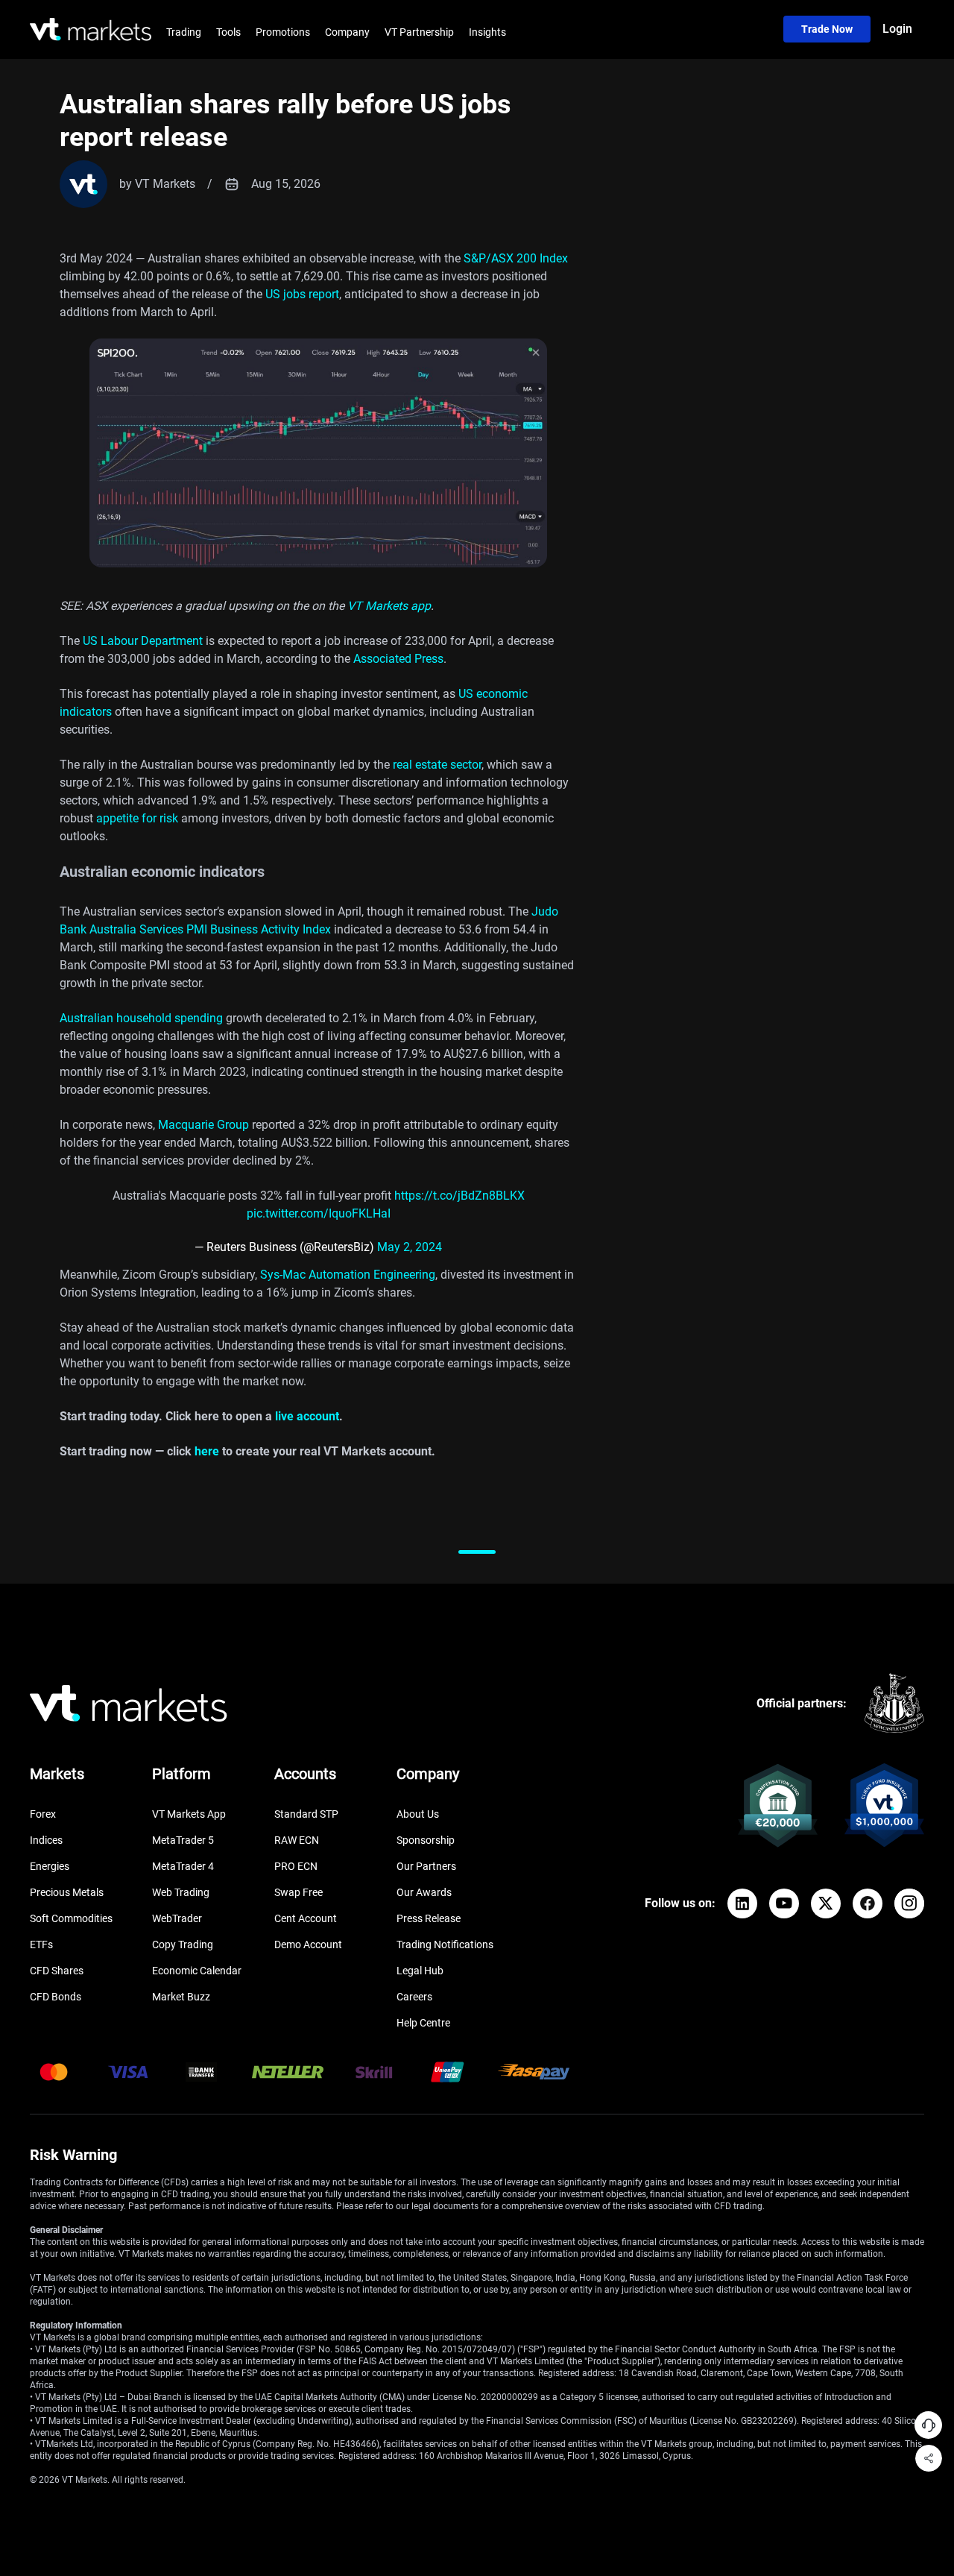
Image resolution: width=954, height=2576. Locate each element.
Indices (46, 1840)
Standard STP (306, 1814)
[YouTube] (784, 1903)
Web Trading (181, 1892)
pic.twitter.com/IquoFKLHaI (319, 1213)
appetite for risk (137, 818)
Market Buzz (181, 1997)
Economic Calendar (197, 1971)
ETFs (41, 1944)
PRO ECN (296, 1866)
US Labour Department (144, 641)
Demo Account (308, 1944)
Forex (43, 1814)
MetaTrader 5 (183, 1840)
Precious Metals (67, 1892)
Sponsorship (426, 1840)
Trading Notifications (445, 1944)
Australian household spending (141, 1018)
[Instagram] (909, 1903)
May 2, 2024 (410, 1247)
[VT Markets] (91, 29)
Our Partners (426, 1866)
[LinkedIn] (742, 1903)
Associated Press (398, 659)
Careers (414, 1997)
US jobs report (301, 294)
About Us (418, 1814)
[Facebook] (868, 1903)
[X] (826, 1903)
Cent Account (306, 1918)
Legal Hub (420, 1971)
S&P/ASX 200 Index (516, 258)
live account (307, 1416)
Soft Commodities (71, 1918)
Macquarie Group (203, 1125)
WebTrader (177, 1918)
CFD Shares (57, 1971)
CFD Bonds (56, 1997)
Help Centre (423, 2023)
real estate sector (437, 765)
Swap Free (298, 1892)
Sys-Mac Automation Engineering (348, 1275)
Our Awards (424, 1892)
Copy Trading (183, 1944)
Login (897, 29)
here (207, 1451)
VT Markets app (389, 606)
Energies (50, 1866)
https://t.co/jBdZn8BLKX (459, 1196)
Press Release (429, 1918)
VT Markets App (189, 1814)
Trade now (827, 29)
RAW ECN (297, 1840)
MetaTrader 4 (183, 1866)
